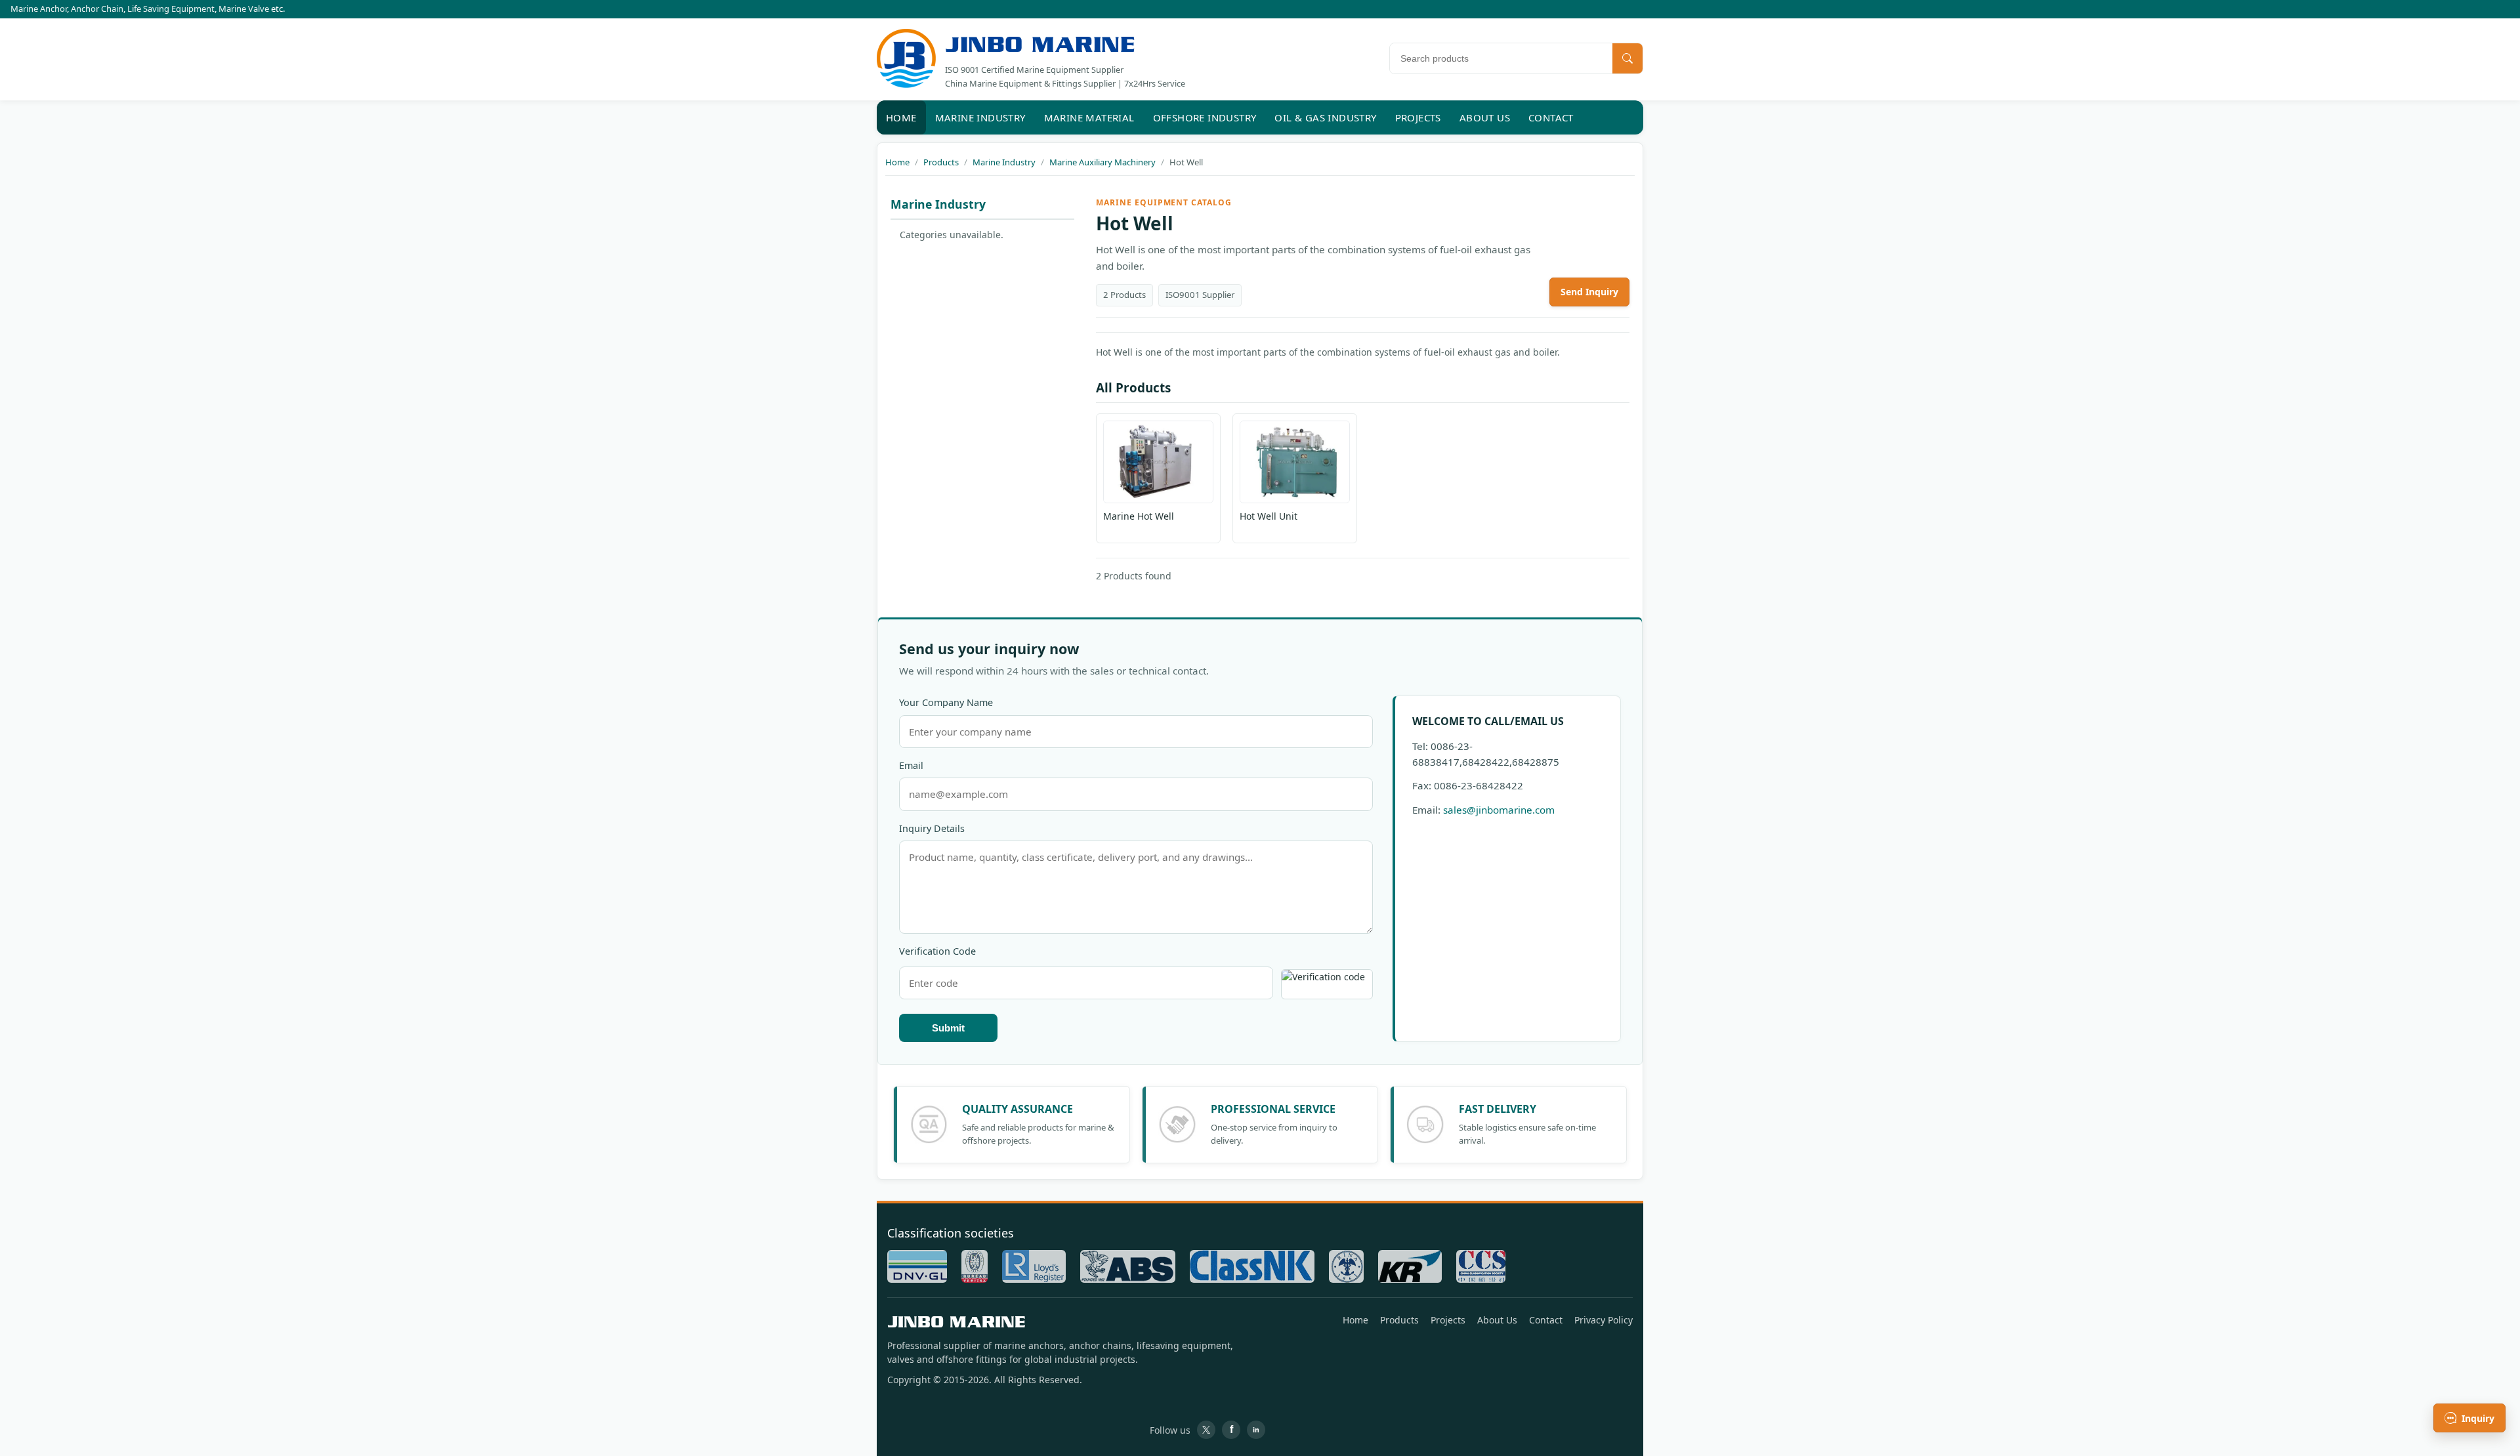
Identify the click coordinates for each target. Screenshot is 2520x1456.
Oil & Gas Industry (1325, 117)
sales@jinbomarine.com (1499, 810)
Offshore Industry (1205, 117)
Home (901, 117)
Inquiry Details (932, 828)
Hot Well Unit (1269, 516)
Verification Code (937, 951)
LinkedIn (1256, 1430)
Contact (1551, 117)
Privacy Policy (1604, 1320)
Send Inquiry (1589, 292)
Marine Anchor (39, 9)
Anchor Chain (97, 9)
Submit (948, 1028)
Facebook (1231, 1430)
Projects (1418, 117)
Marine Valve (244, 9)
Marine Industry (980, 117)
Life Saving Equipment (171, 9)
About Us (1485, 117)
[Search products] (1627, 58)
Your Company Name (946, 702)
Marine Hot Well (1139, 516)
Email (911, 765)
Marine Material (1089, 117)
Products (1399, 1320)
